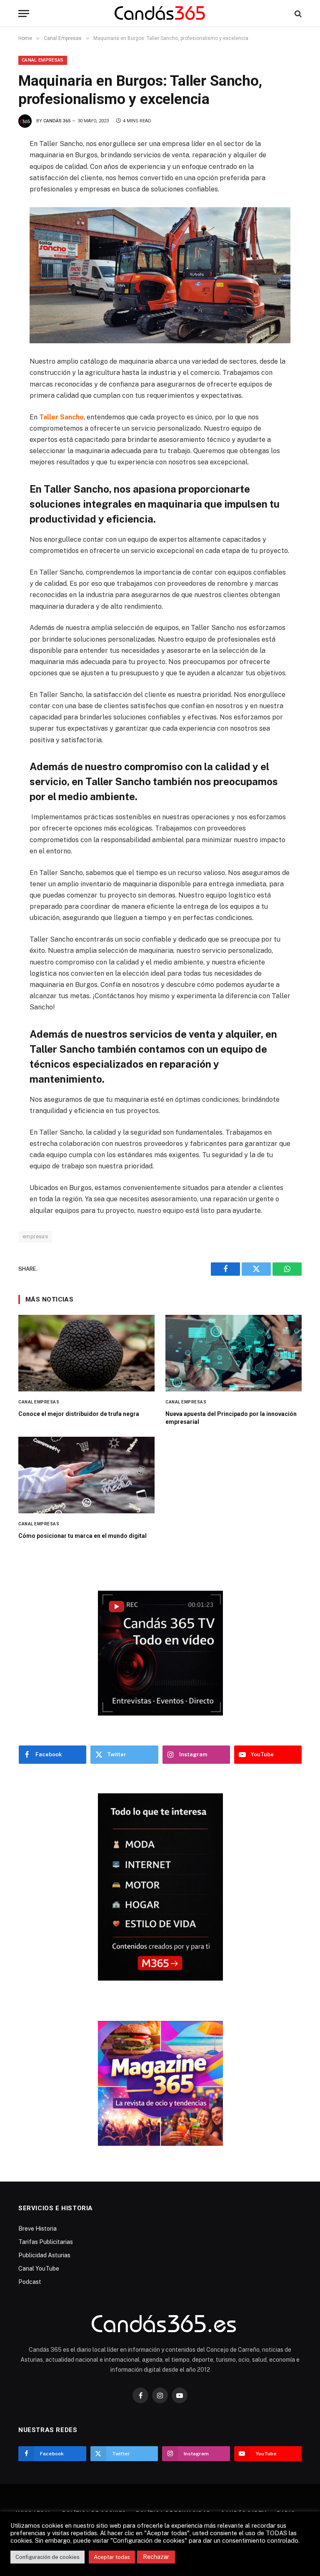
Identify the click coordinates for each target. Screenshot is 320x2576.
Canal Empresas (43, 60)
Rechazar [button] (156, 2557)
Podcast (30, 2282)
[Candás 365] (160, 14)
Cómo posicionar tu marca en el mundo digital (82, 1536)
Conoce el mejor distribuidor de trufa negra (79, 1414)
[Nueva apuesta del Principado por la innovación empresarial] (234, 1353)
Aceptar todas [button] (112, 2557)
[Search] (297, 14)
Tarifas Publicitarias (46, 2242)
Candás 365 (57, 121)
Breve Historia (37, 2229)
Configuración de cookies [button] (47, 2557)
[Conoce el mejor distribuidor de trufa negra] (86, 1353)
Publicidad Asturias (44, 2255)
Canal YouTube (39, 2269)
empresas (35, 1236)
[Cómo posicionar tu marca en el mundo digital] (86, 1475)
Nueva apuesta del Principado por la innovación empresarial (231, 1418)
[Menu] (24, 14)
